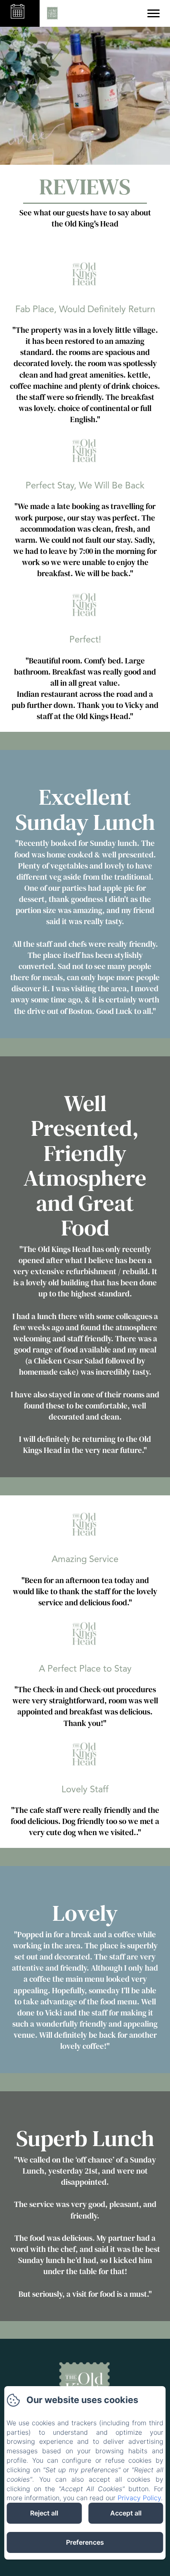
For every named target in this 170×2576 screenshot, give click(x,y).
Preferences (85, 2542)
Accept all (126, 2513)
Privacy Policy (139, 2498)
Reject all (44, 2513)
